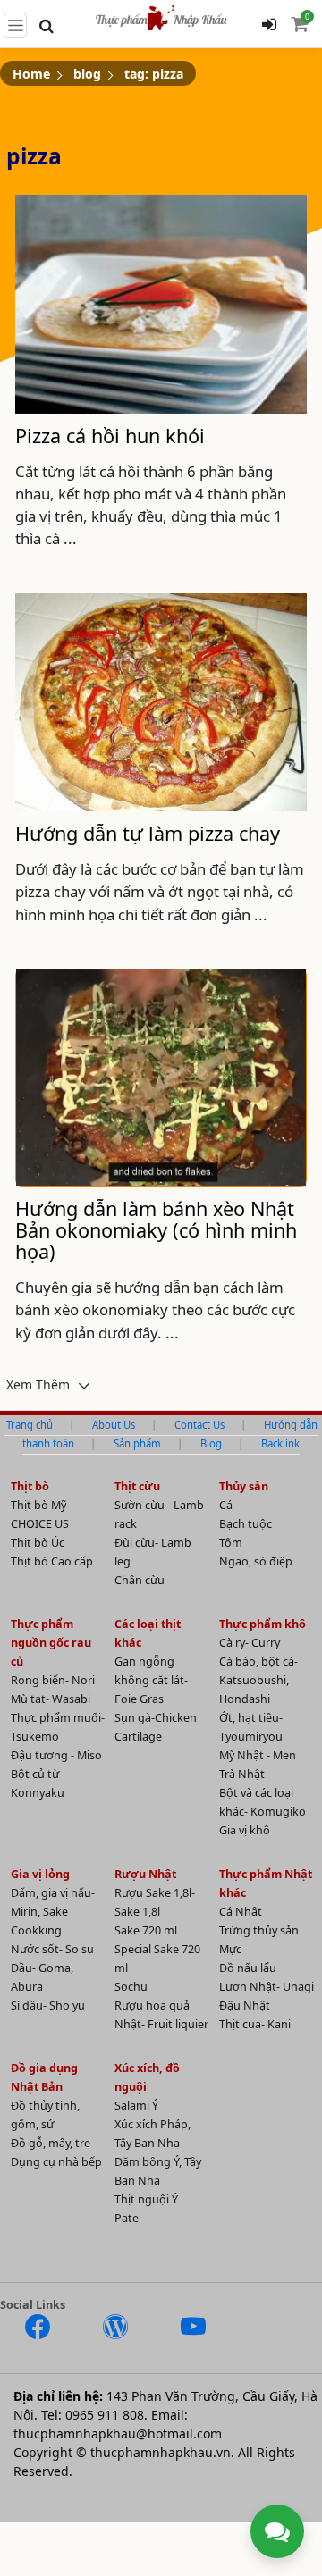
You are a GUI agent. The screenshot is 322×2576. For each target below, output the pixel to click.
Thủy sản (244, 1486)
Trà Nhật (242, 1774)
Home (31, 74)
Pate (127, 2218)
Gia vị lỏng (40, 1874)
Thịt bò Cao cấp (52, 1561)
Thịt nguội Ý (146, 2199)
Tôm (231, 1543)
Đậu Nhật (245, 2005)
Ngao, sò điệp (256, 1561)
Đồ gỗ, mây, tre (51, 2143)
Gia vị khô (245, 1830)
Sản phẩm (137, 1443)
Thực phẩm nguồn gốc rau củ (51, 1643)
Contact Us (199, 1425)
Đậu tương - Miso (56, 1755)
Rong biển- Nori (53, 1680)
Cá (226, 1505)
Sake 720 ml (146, 1930)
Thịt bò (30, 1486)
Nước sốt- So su (52, 1949)
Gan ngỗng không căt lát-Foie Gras (151, 1680)
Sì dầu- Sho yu (48, 2005)
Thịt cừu (137, 1486)
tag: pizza (154, 74)
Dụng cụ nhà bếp (56, 2162)
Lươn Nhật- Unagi (267, 1987)
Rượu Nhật (145, 1874)
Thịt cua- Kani (255, 2024)
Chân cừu (140, 1580)
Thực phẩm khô (263, 1624)
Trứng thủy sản (259, 1930)
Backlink (280, 1443)
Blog (211, 1443)
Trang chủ (30, 1425)
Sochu (131, 1987)
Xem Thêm (40, 1384)
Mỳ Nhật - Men (258, 1755)
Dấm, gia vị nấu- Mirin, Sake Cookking (53, 1912)
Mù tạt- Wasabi (51, 1699)
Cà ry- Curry (250, 1643)
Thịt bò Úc (38, 1543)
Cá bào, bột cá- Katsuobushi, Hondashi (258, 1680)
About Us (114, 1425)
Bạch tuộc (246, 1524)
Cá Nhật (241, 1912)
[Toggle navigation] (15, 25)
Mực (230, 1949)
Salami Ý (136, 2106)
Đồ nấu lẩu (248, 1968)
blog (87, 74)
